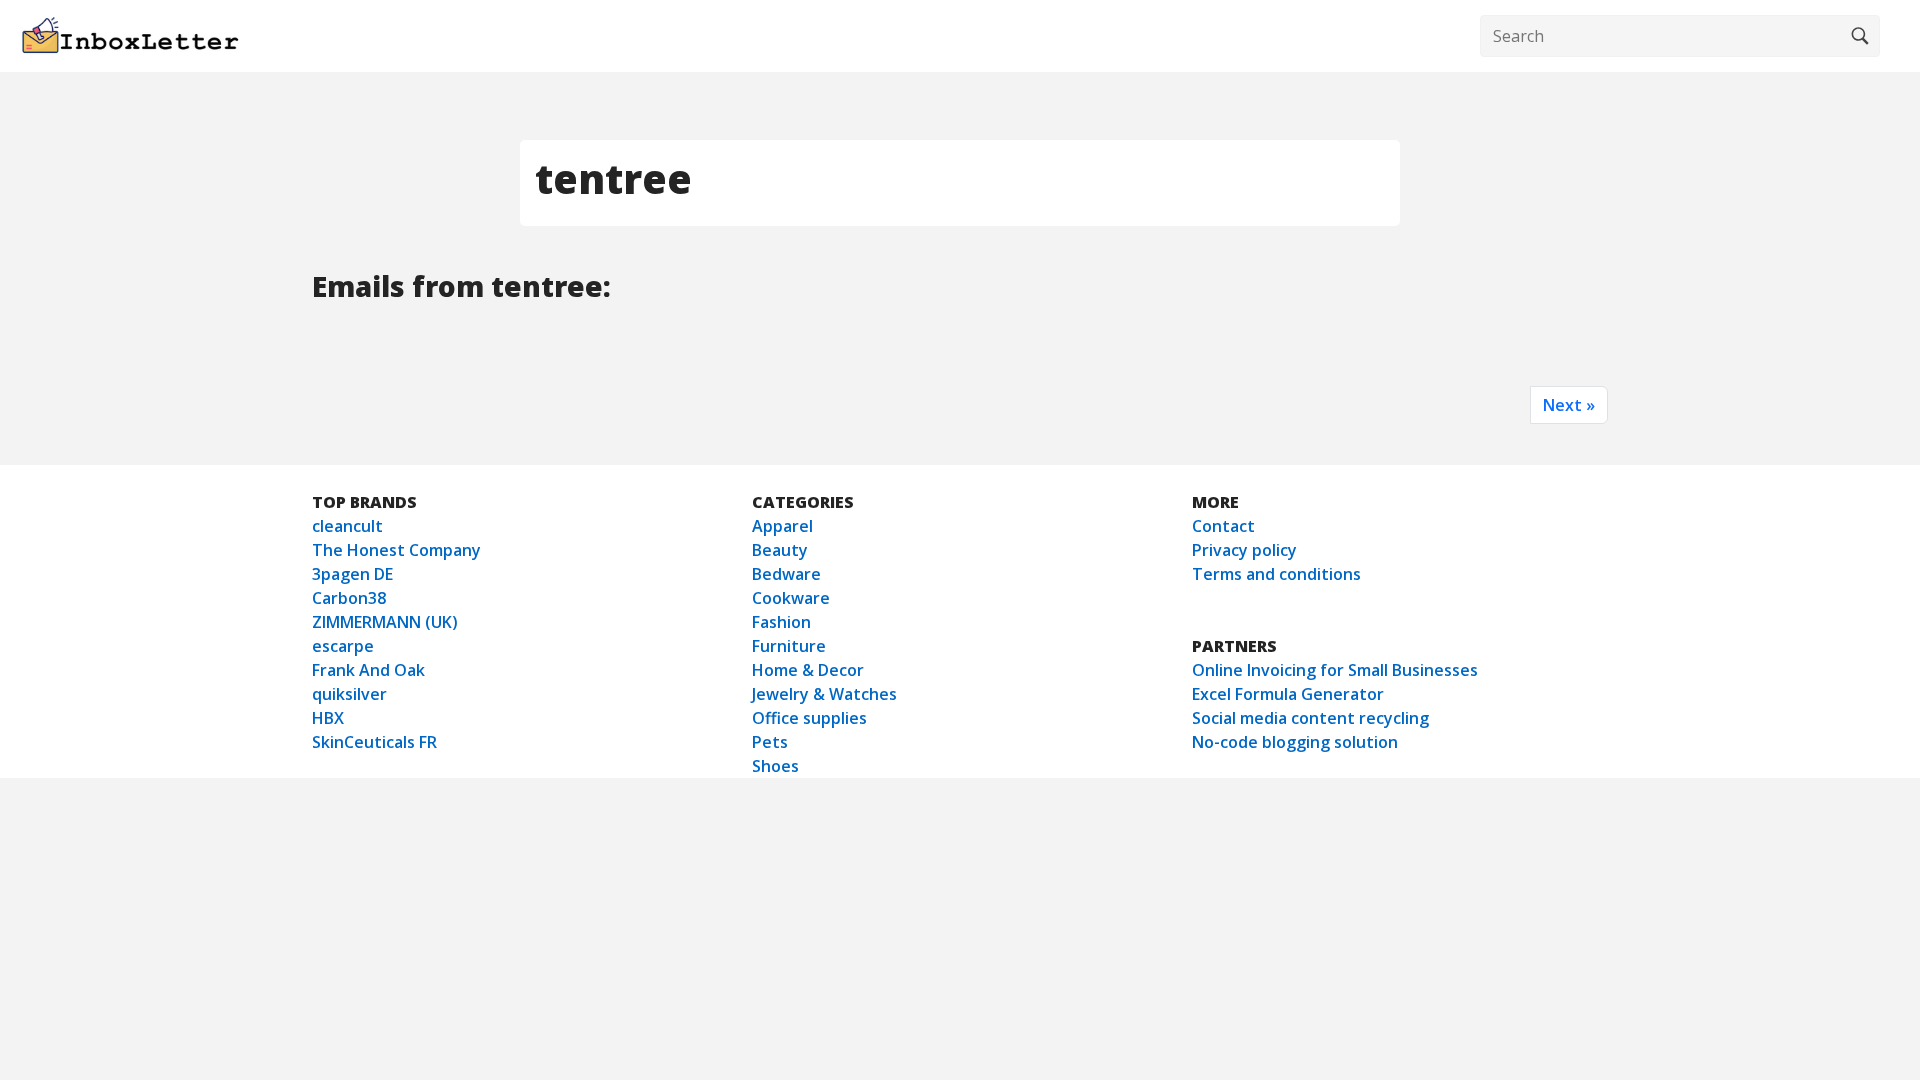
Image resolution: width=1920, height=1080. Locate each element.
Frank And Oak (368, 670)
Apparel (782, 526)
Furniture (789, 646)
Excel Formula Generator (1288, 694)
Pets (770, 742)
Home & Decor (808, 670)
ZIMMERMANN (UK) (385, 622)
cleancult (347, 526)
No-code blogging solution (1295, 742)
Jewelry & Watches (824, 694)
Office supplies (809, 718)
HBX (328, 718)
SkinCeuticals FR (374, 742)
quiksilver (349, 694)
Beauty (780, 550)
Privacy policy (1244, 550)
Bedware (786, 574)
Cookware (791, 598)
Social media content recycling (1310, 718)
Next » (1569, 405)
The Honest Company (396, 550)
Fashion (781, 622)
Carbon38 (349, 598)
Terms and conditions (1276, 574)
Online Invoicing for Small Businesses (1335, 670)
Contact (1223, 526)
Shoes (775, 766)
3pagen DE (352, 574)
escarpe (343, 646)
